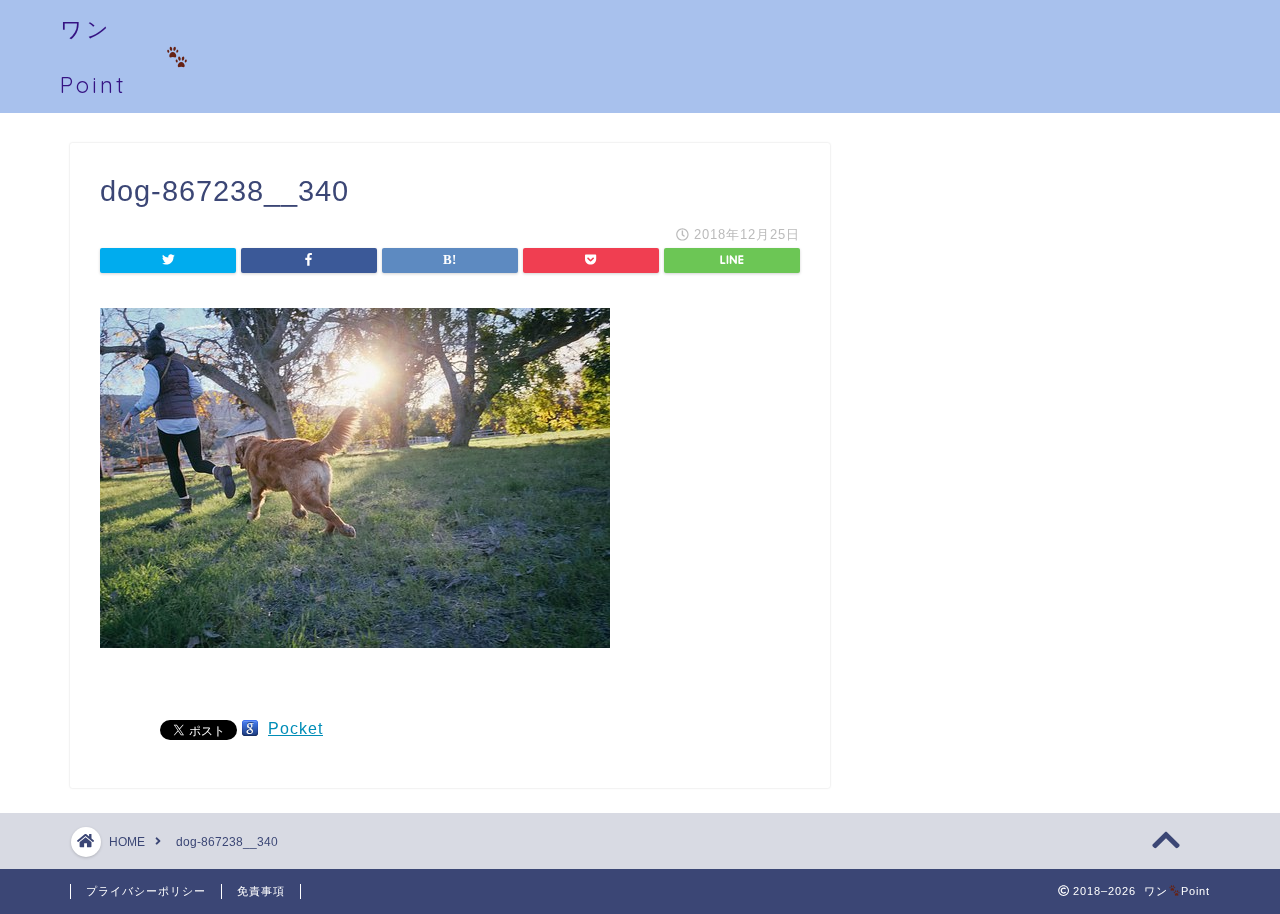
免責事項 (261, 891)
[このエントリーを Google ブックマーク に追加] (250, 728)
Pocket (295, 728)
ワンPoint (93, 56)
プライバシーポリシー (146, 891)
